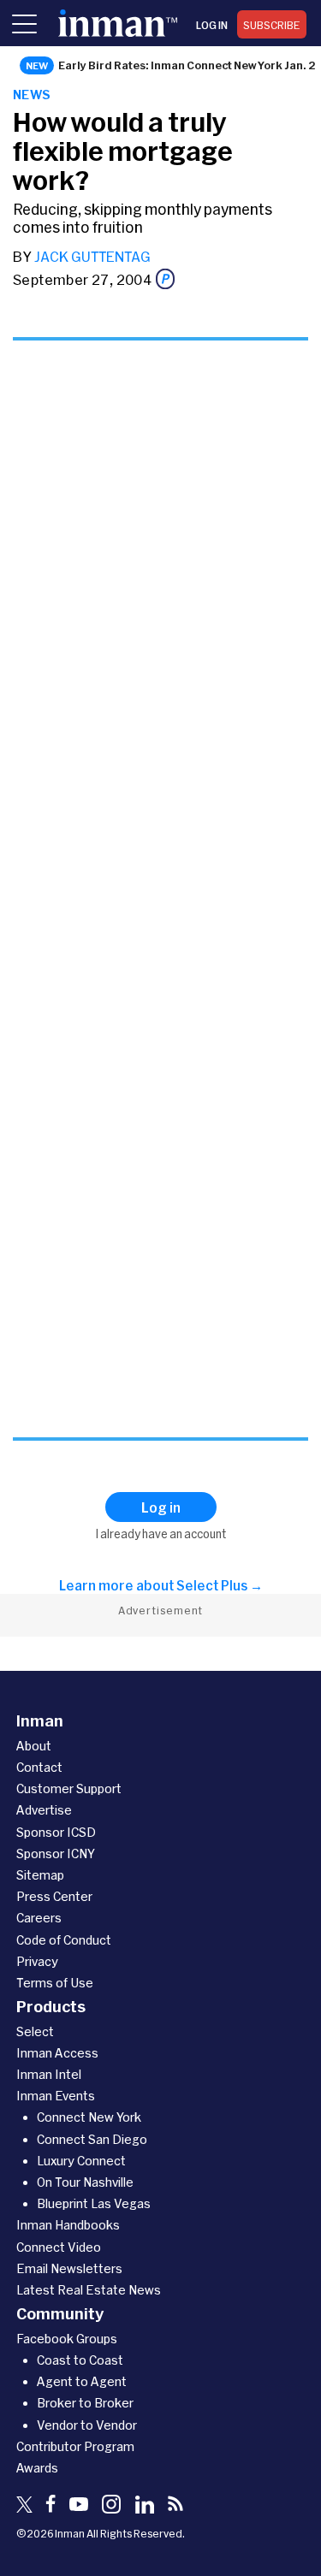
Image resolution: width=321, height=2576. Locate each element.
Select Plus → (220, 1585)
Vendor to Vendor (87, 2425)
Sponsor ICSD (56, 1832)
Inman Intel (49, 2074)
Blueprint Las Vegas (94, 2203)
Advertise (44, 1810)
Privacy (37, 1961)
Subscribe (272, 25)
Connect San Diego (92, 2139)
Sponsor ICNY (56, 1854)
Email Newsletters (69, 2268)
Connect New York (89, 2117)
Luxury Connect (81, 2161)
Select (35, 2031)
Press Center (54, 1896)
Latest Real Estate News (89, 2290)
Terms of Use (55, 1983)
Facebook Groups (67, 2339)
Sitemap (40, 1875)
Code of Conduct (64, 1940)
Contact (39, 1767)
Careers (39, 1918)
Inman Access (57, 2053)
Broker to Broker (85, 2403)
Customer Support (69, 1788)
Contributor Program (75, 2446)
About (34, 1746)
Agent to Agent (82, 2381)
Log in (212, 25)
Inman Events (56, 2096)
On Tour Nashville (85, 2182)
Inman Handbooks (68, 2225)
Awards (37, 2468)
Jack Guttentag (92, 256)
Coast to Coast (80, 2360)
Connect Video (59, 2247)
